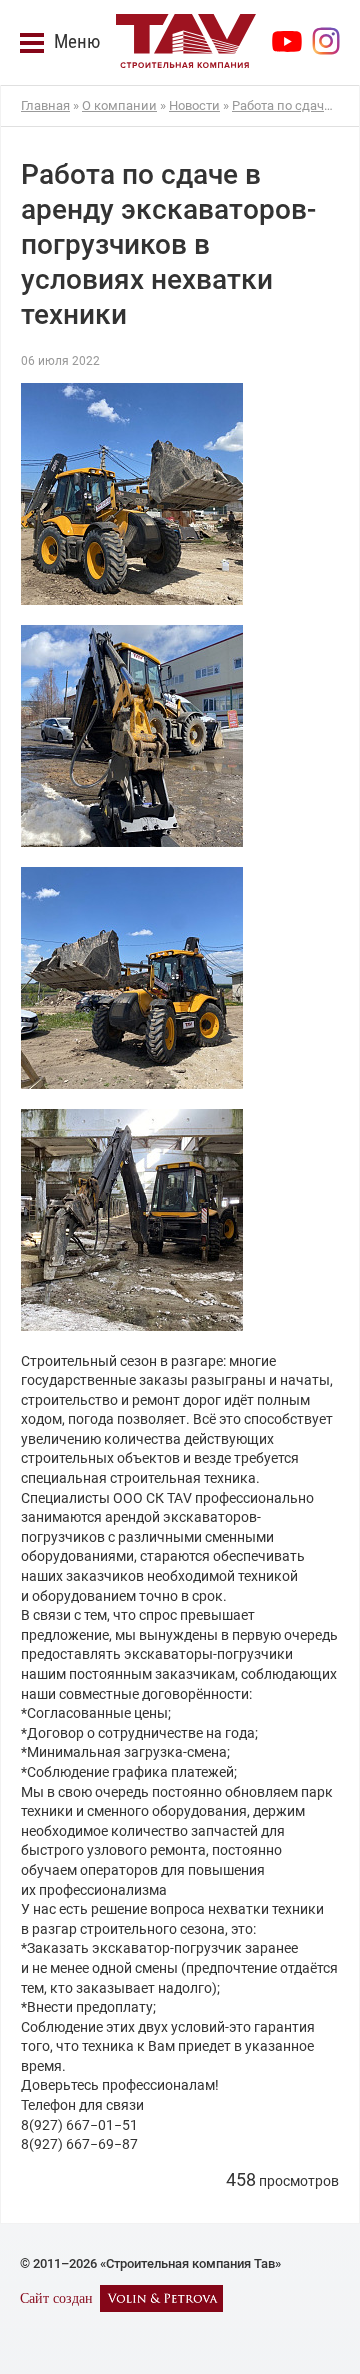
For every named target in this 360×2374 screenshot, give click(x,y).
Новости (194, 105)
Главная (45, 105)
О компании (119, 105)
